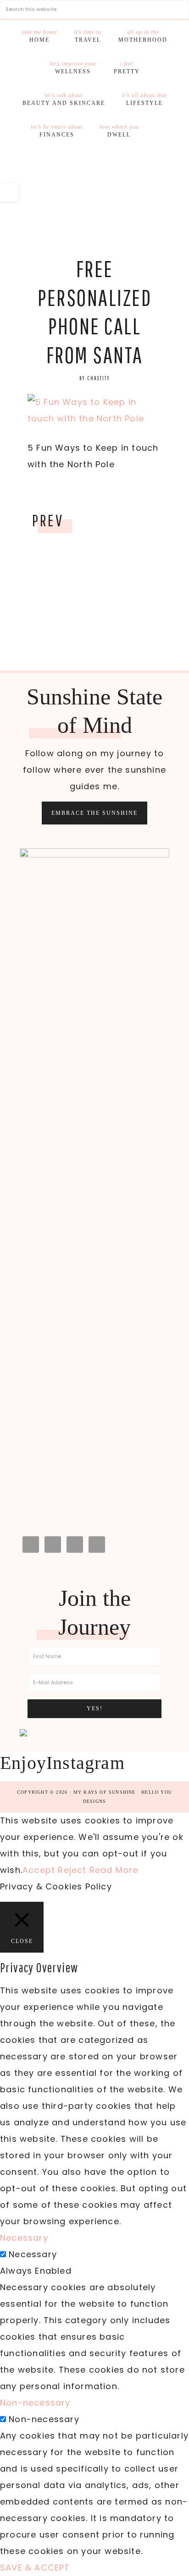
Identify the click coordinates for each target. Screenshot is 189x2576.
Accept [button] (39, 1870)
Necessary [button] (24, 2238)
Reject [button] (72, 1870)
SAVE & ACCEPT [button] (35, 2568)
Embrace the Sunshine (94, 813)
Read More (114, 1870)
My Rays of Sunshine (94, 191)
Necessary (33, 2254)
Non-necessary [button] (35, 2403)
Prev (48, 520)
